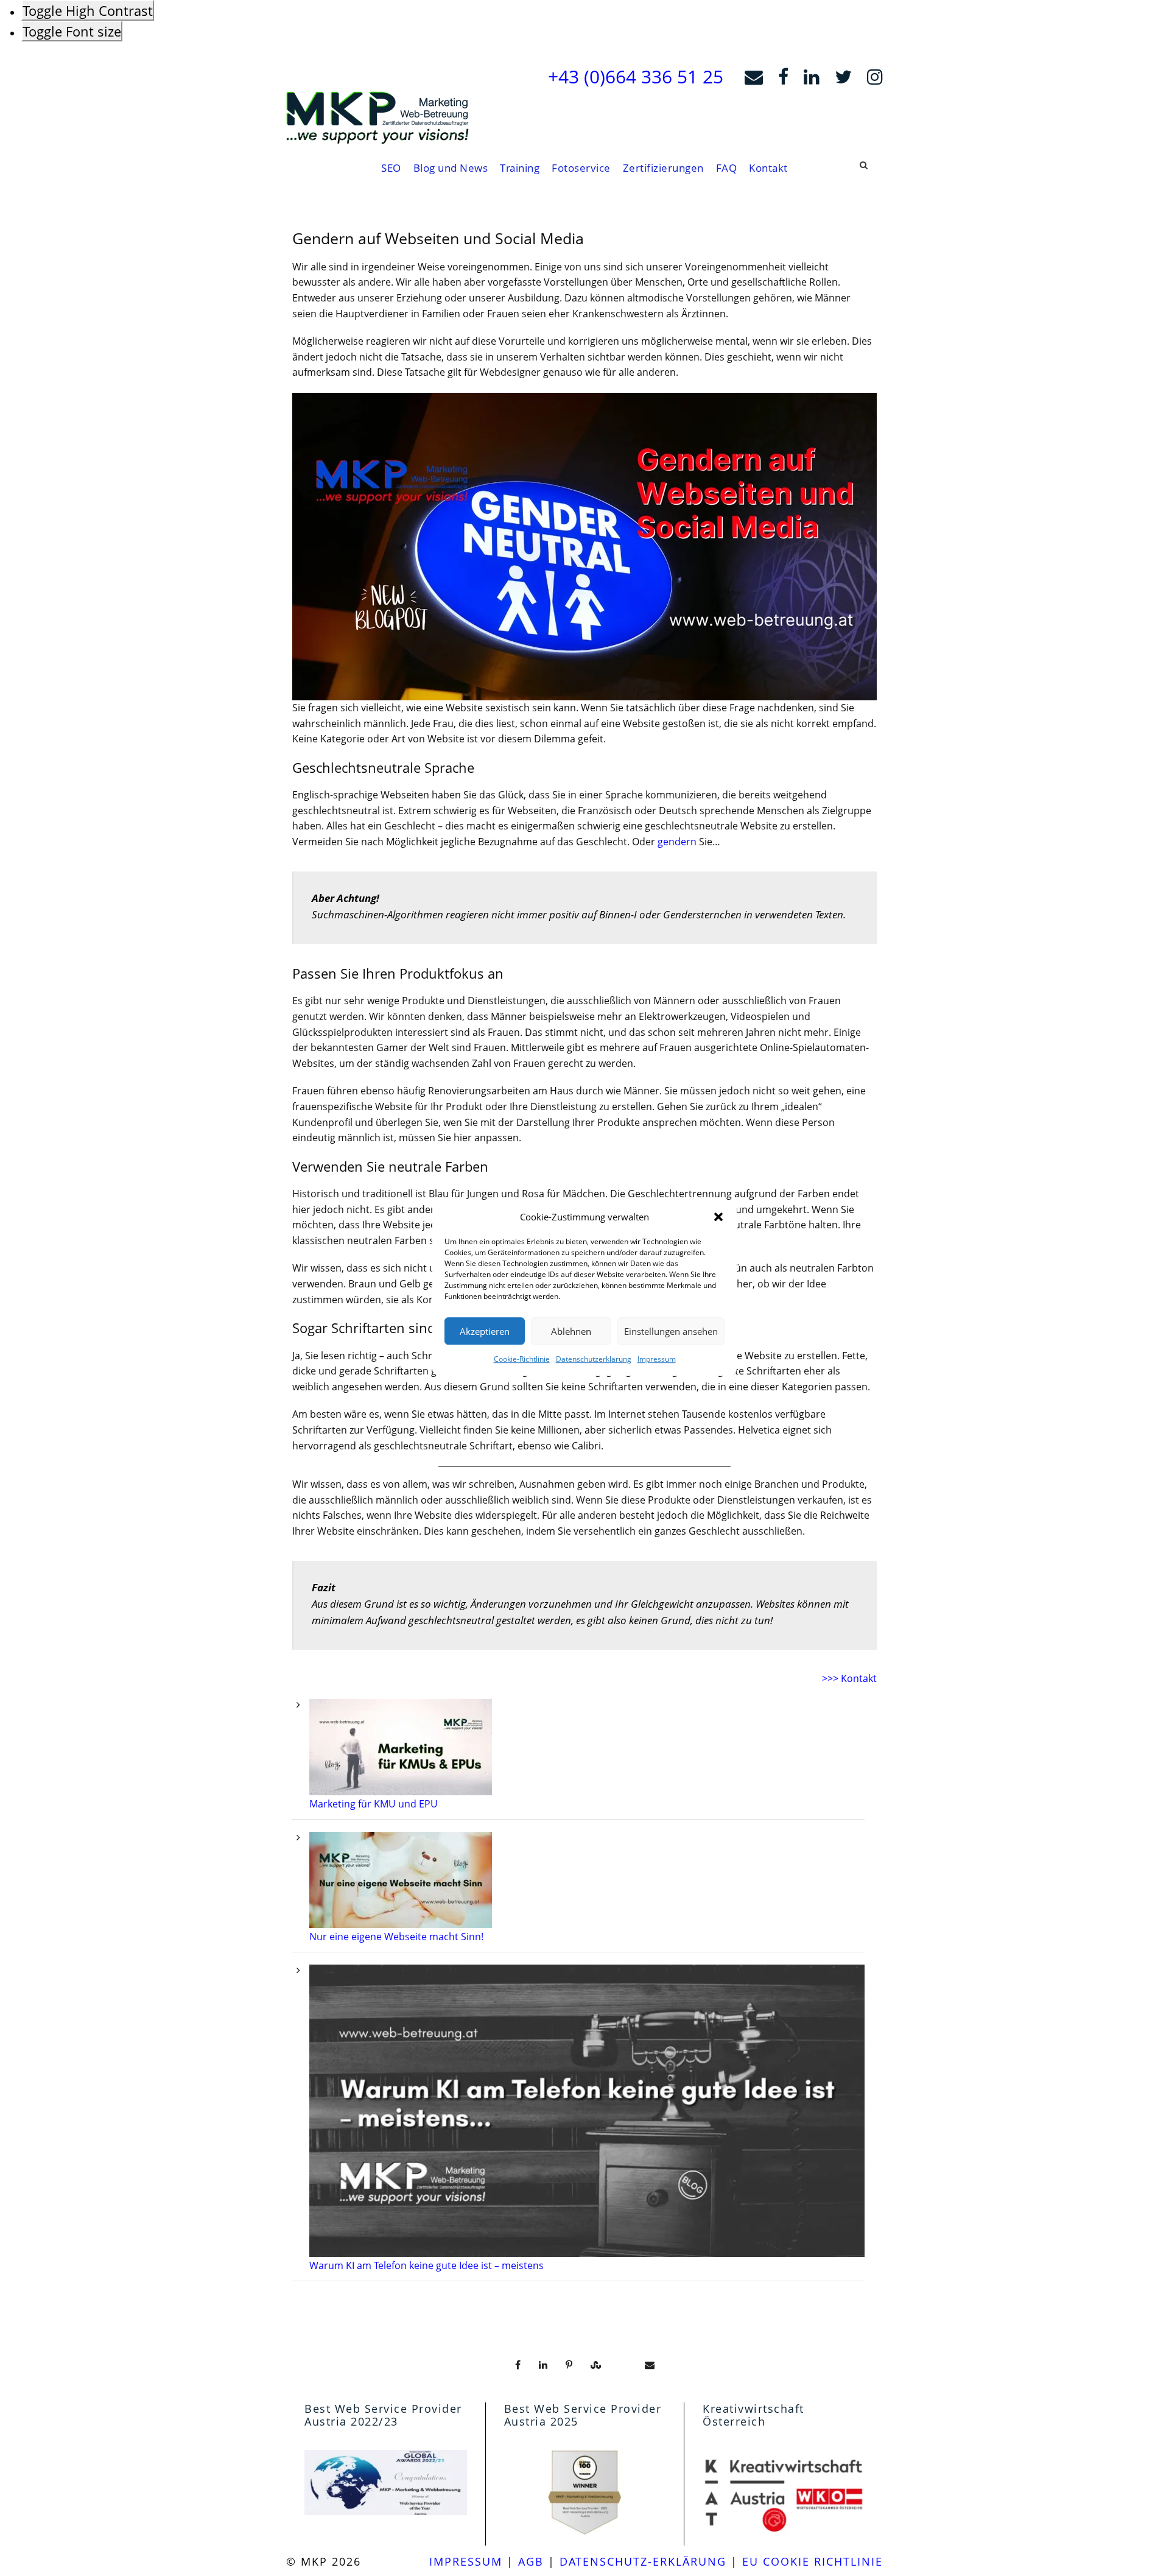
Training (520, 168)
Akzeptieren (485, 1331)
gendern (677, 842)
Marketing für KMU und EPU (374, 1804)
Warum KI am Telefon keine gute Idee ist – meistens (427, 2265)
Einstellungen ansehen (671, 1331)
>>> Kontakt (849, 1678)
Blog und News (451, 168)
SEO (391, 168)
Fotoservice (581, 168)
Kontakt (768, 168)
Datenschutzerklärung (594, 1359)
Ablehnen (571, 1331)
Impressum (657, 1359)
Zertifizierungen (663, 168)
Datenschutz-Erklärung (643, 2561)
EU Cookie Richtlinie (813, 2561)
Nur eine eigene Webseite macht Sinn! (396, 1937)
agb (531, 2561)
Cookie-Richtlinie (522, 1359)
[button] (718, 1217)
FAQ (727, 168)
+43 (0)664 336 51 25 (636, 76)
